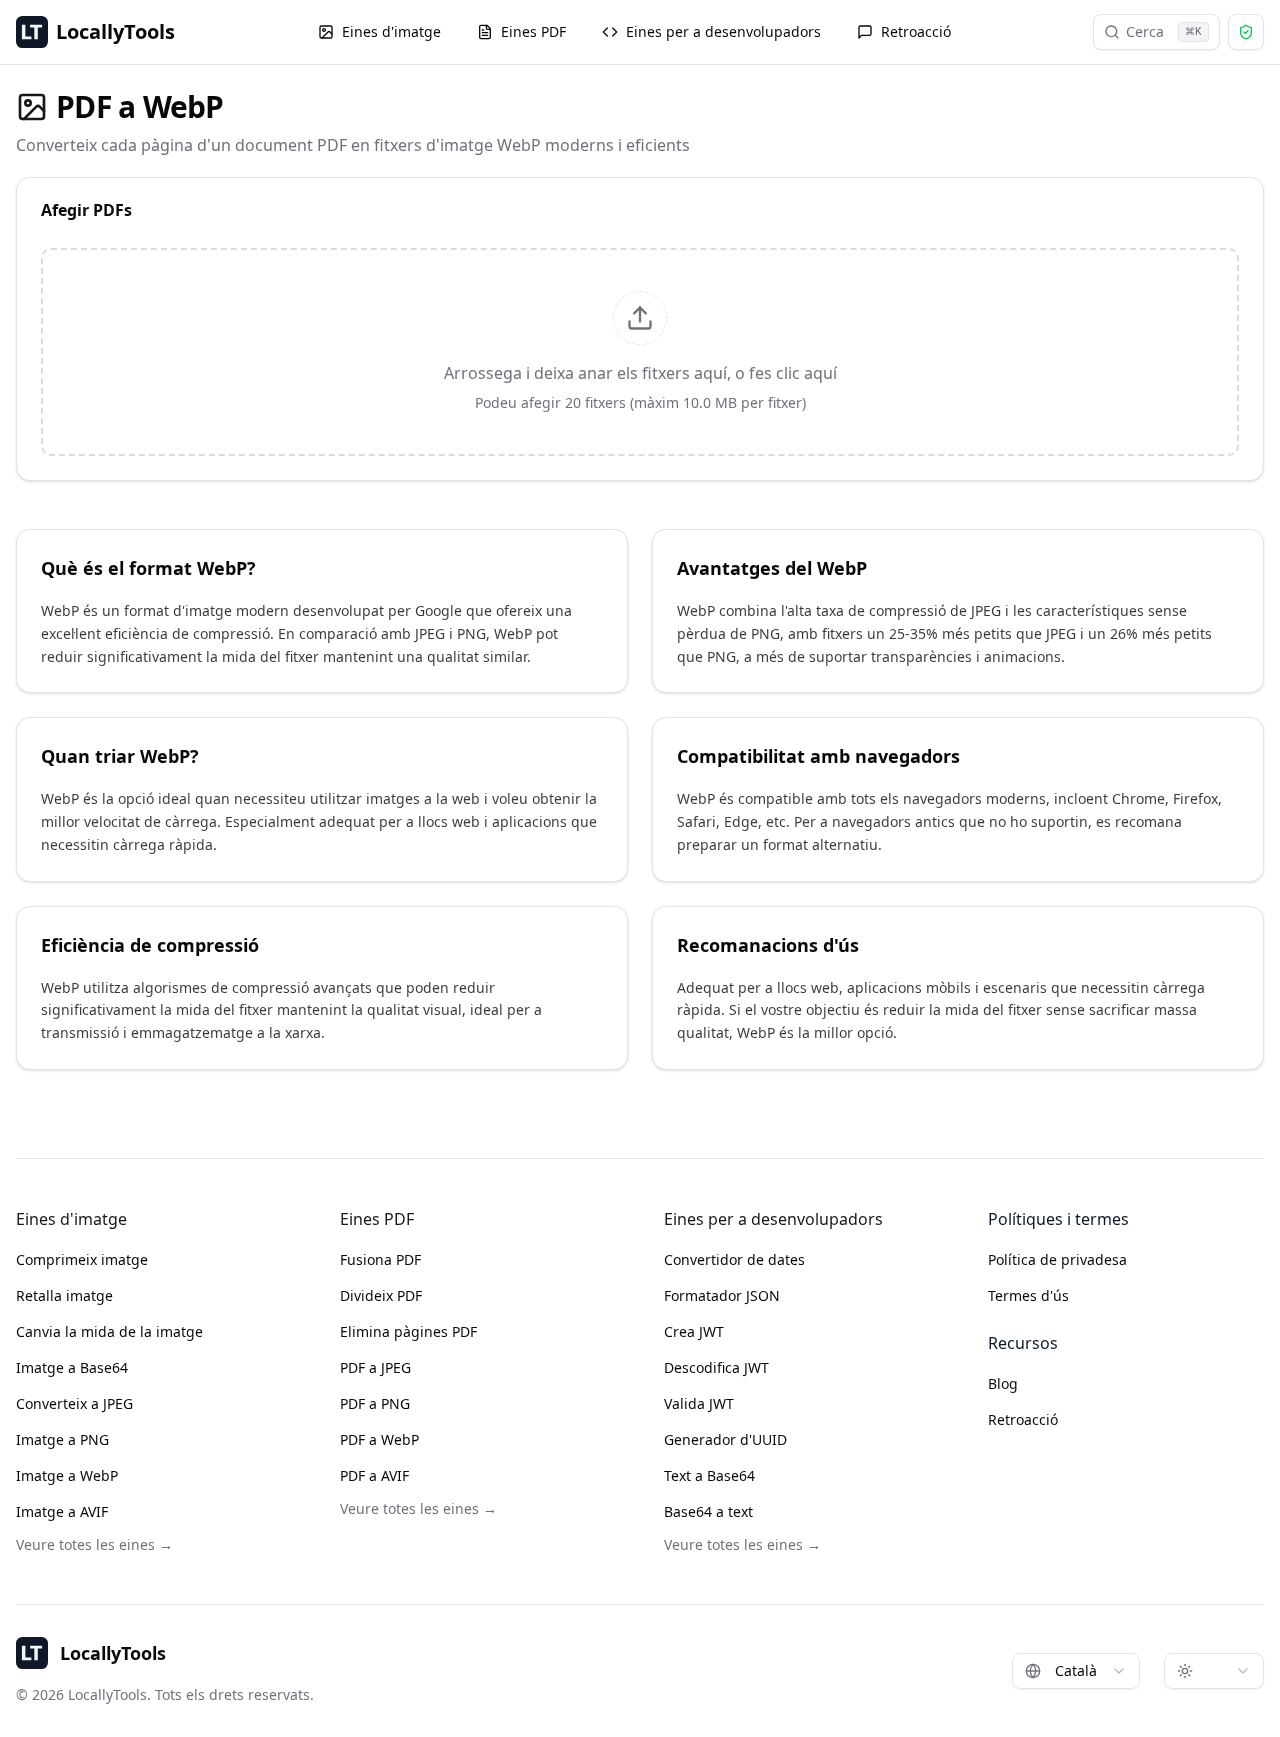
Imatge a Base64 (72, 1367)
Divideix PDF (381, 1295)
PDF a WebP (379, 1439)
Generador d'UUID (725, 1439)
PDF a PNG (375, 1403)
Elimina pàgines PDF (408, 1331)
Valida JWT (699, 1403)
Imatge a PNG (62, 1439)
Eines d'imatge (391, 31)
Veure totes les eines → (94, 1544)
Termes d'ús (1028, 1295)
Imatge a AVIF (62, 1511)
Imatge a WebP (67, 1475)
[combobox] (1076, 1671)
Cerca (1164, 31)
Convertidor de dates (734, 1259)
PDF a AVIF (374, 1475)
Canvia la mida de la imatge (109, 1331)
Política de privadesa (1057, 1259)
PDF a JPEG (375, 1367)
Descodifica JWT (716, 1367)
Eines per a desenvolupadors (723, 31)
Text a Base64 (709, 1475)
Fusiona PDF (380, 1259)
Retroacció (916, 31)
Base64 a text (708, 1511)
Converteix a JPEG (74, 1403)
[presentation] (640, 352)
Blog (1003, 1383)
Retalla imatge (64, 1295)
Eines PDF (533, 31)
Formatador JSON (722, 1295)
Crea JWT (694, 1331)
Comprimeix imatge (82, 1259)
